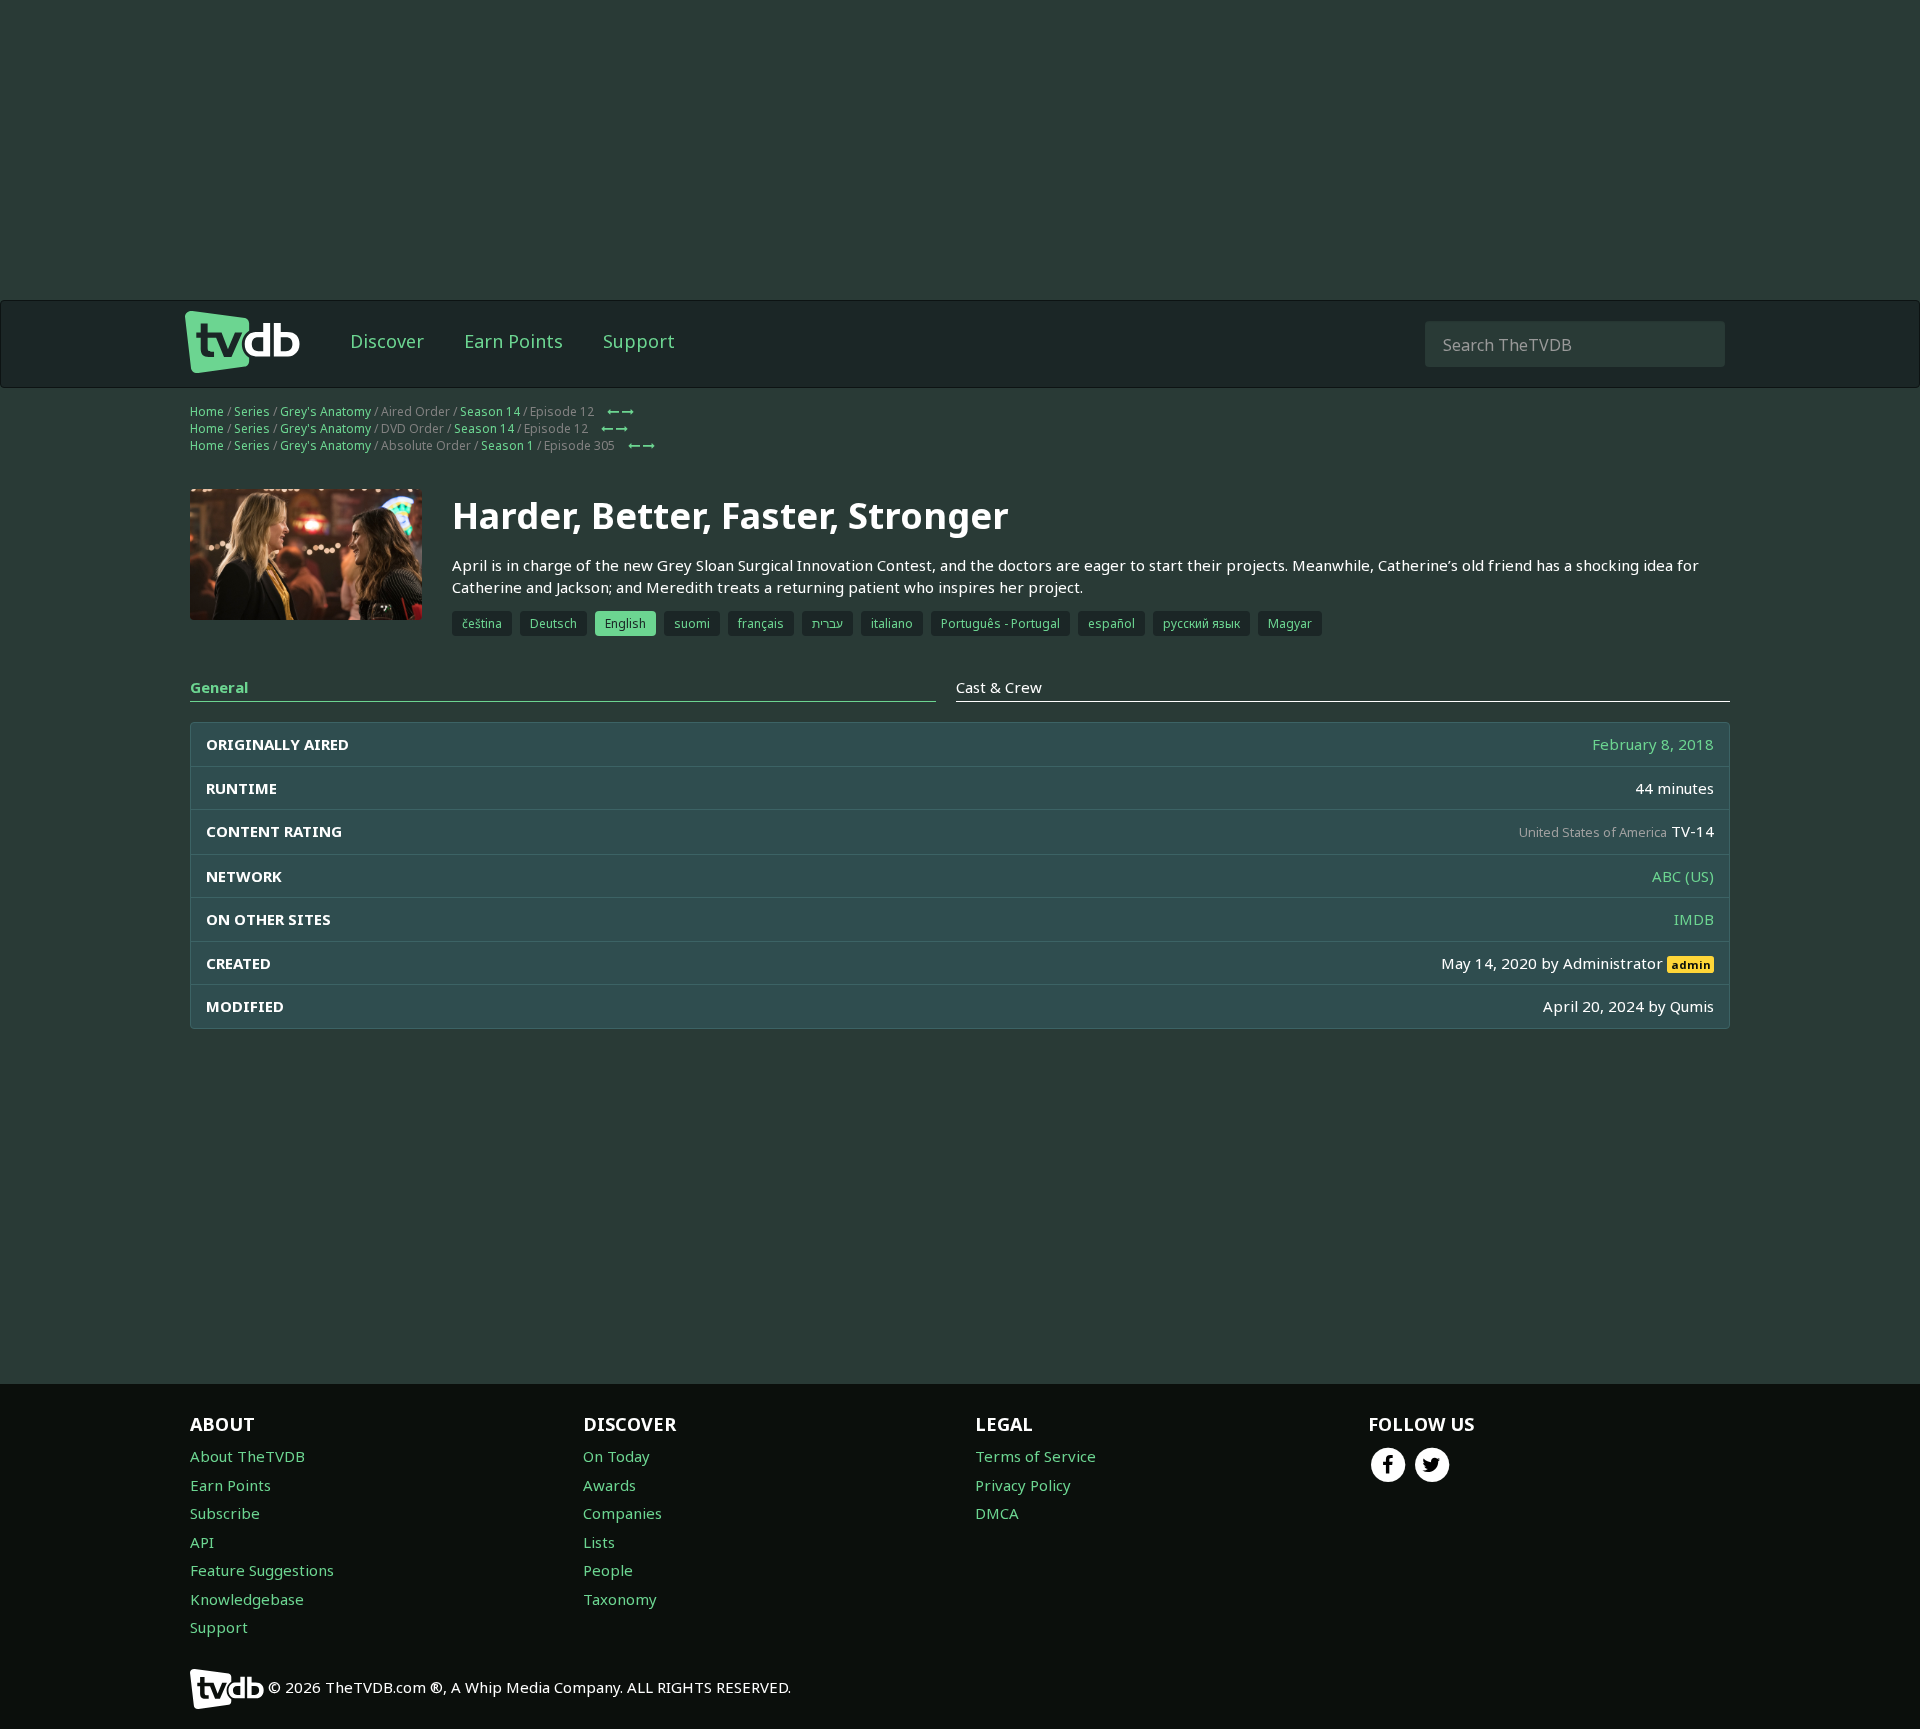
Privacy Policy (1023, 1485)
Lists (599, 1542)
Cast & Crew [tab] (999, 687)
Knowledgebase (247, 1599)
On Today (616, 1456)
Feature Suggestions (262, 1570)
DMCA (997, 1513)
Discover (387, 341)
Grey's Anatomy (325, 411)
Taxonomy (620, 1599)
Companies (622, 1513)
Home (207, 411)
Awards (609, 1485)
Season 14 (490, 411)
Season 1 (507, 445)
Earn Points (513, 341)
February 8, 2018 (1653, 744)
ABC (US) (1683, 876)
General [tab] (219, 687)
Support (639, 341)
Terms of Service (1035, 1456)
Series (252, 411)
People (608, 1570)
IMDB (1694, 919)
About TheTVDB (247, 1456)
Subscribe (225, 1513)
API (202, 1542)
